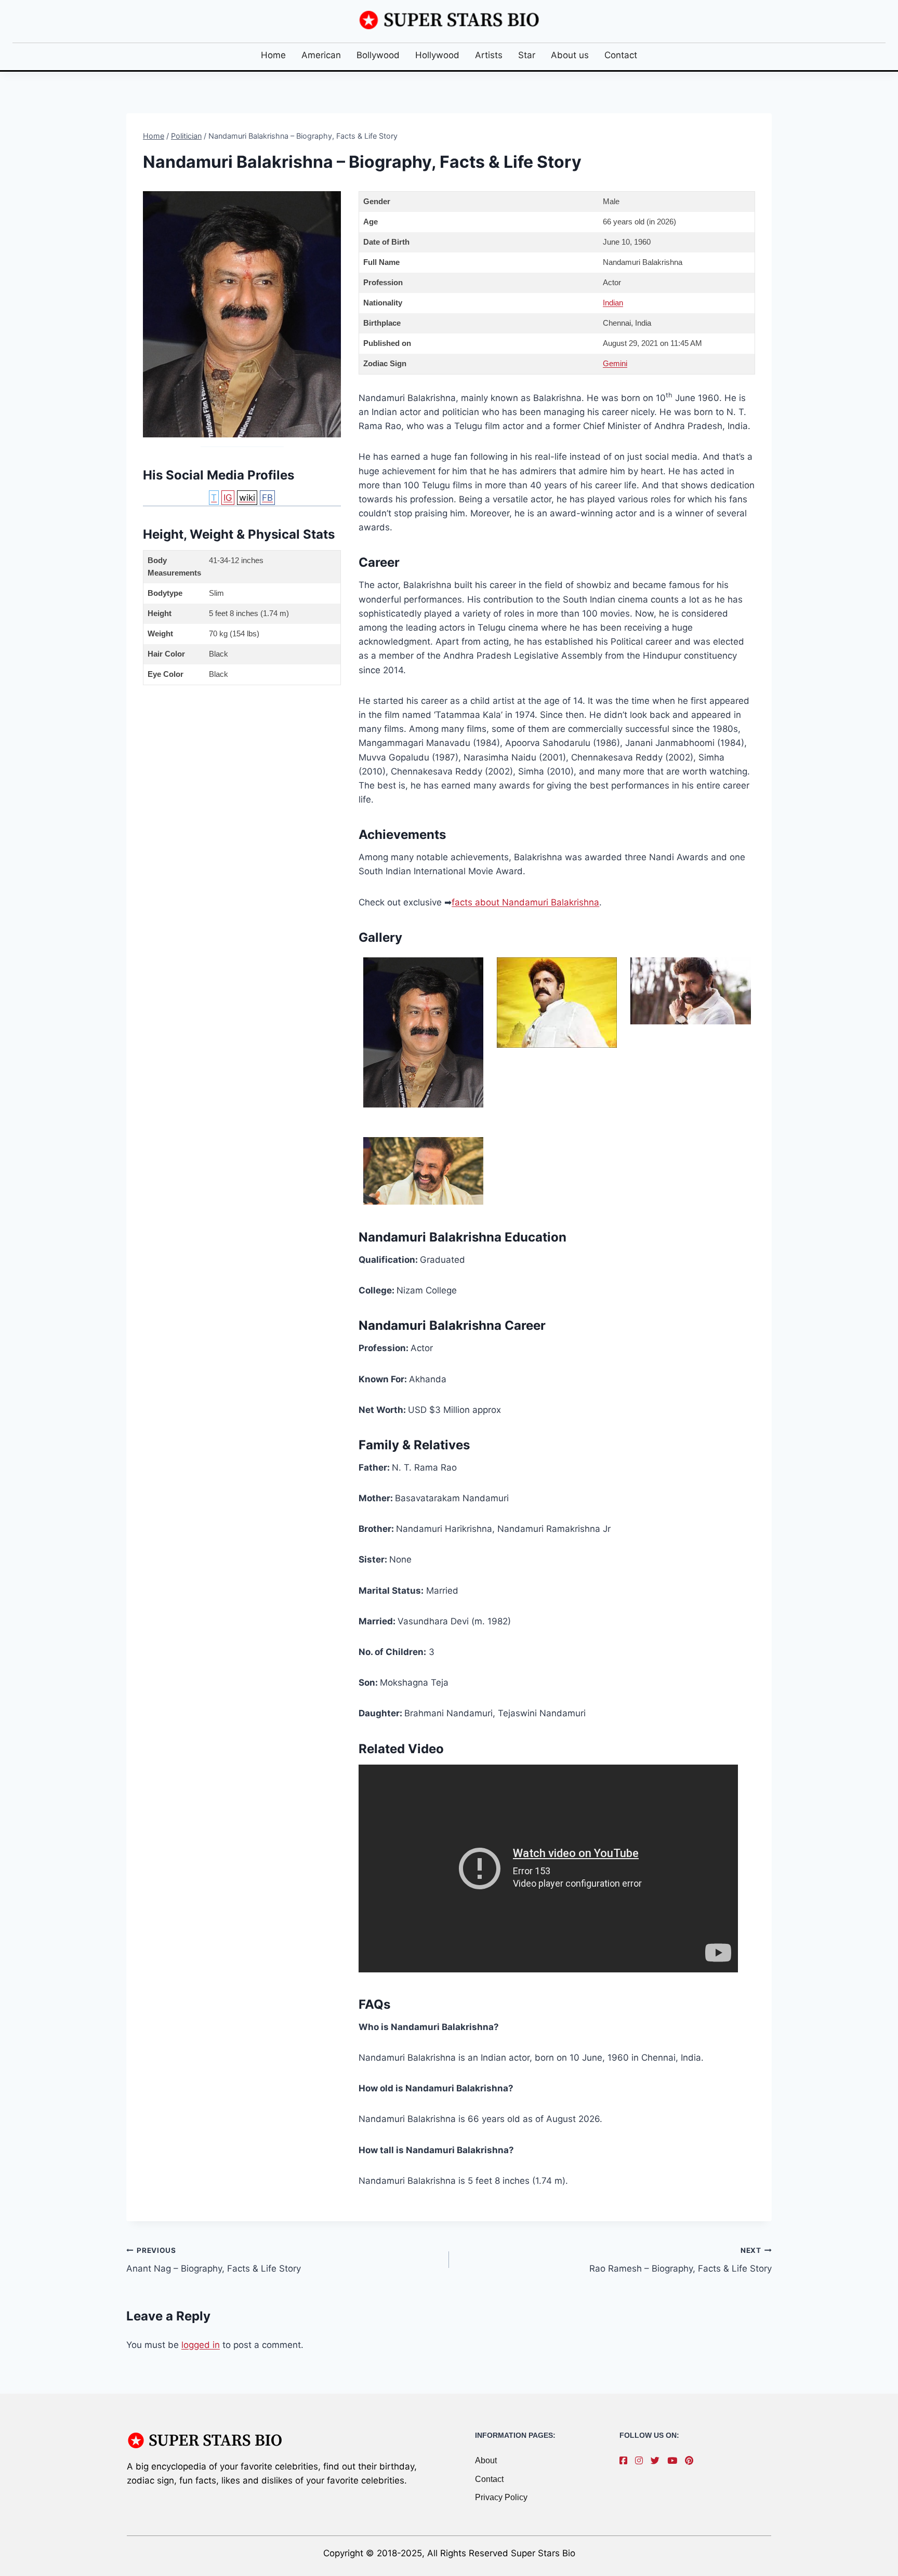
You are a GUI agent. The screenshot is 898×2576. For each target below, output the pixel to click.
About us (570, 55)
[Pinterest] (692, 2461)
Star (527, 55)
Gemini (615, 363)
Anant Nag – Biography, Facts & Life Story (214, 2260)
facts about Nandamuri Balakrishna (525, 902)
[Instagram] (642, 2461)
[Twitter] (658, 2461)
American (321, 55)
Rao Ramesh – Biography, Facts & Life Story (681, 2260)
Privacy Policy (501, 2497)
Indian (613, 303)
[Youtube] (675, 2461)
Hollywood (437, 55)
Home (273, 55)
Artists (489, 55)
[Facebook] (626, 2461)
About (486, 2460)
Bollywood (378, 55)
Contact (621, 55)
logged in (201, 2345)
